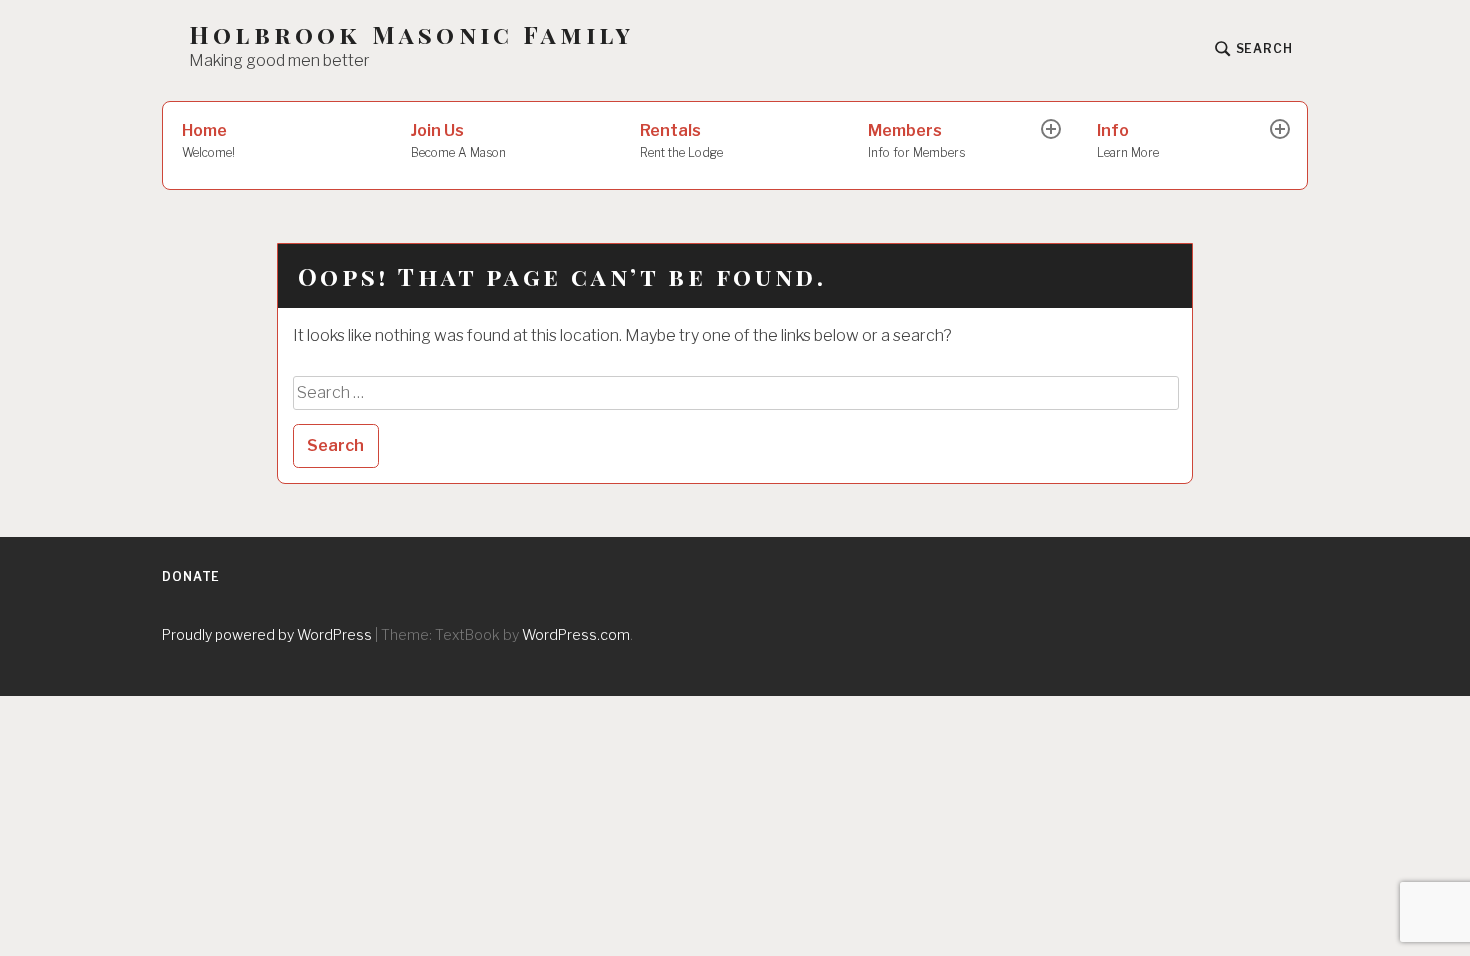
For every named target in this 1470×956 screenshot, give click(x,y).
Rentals (681, 140)
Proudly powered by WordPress (267, 634)
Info (1128, 140)
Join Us (458, 140)
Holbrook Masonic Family (412, 34)
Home (208, 140)
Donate (191, 576)
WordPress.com (576, 634)
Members (916, 140)
